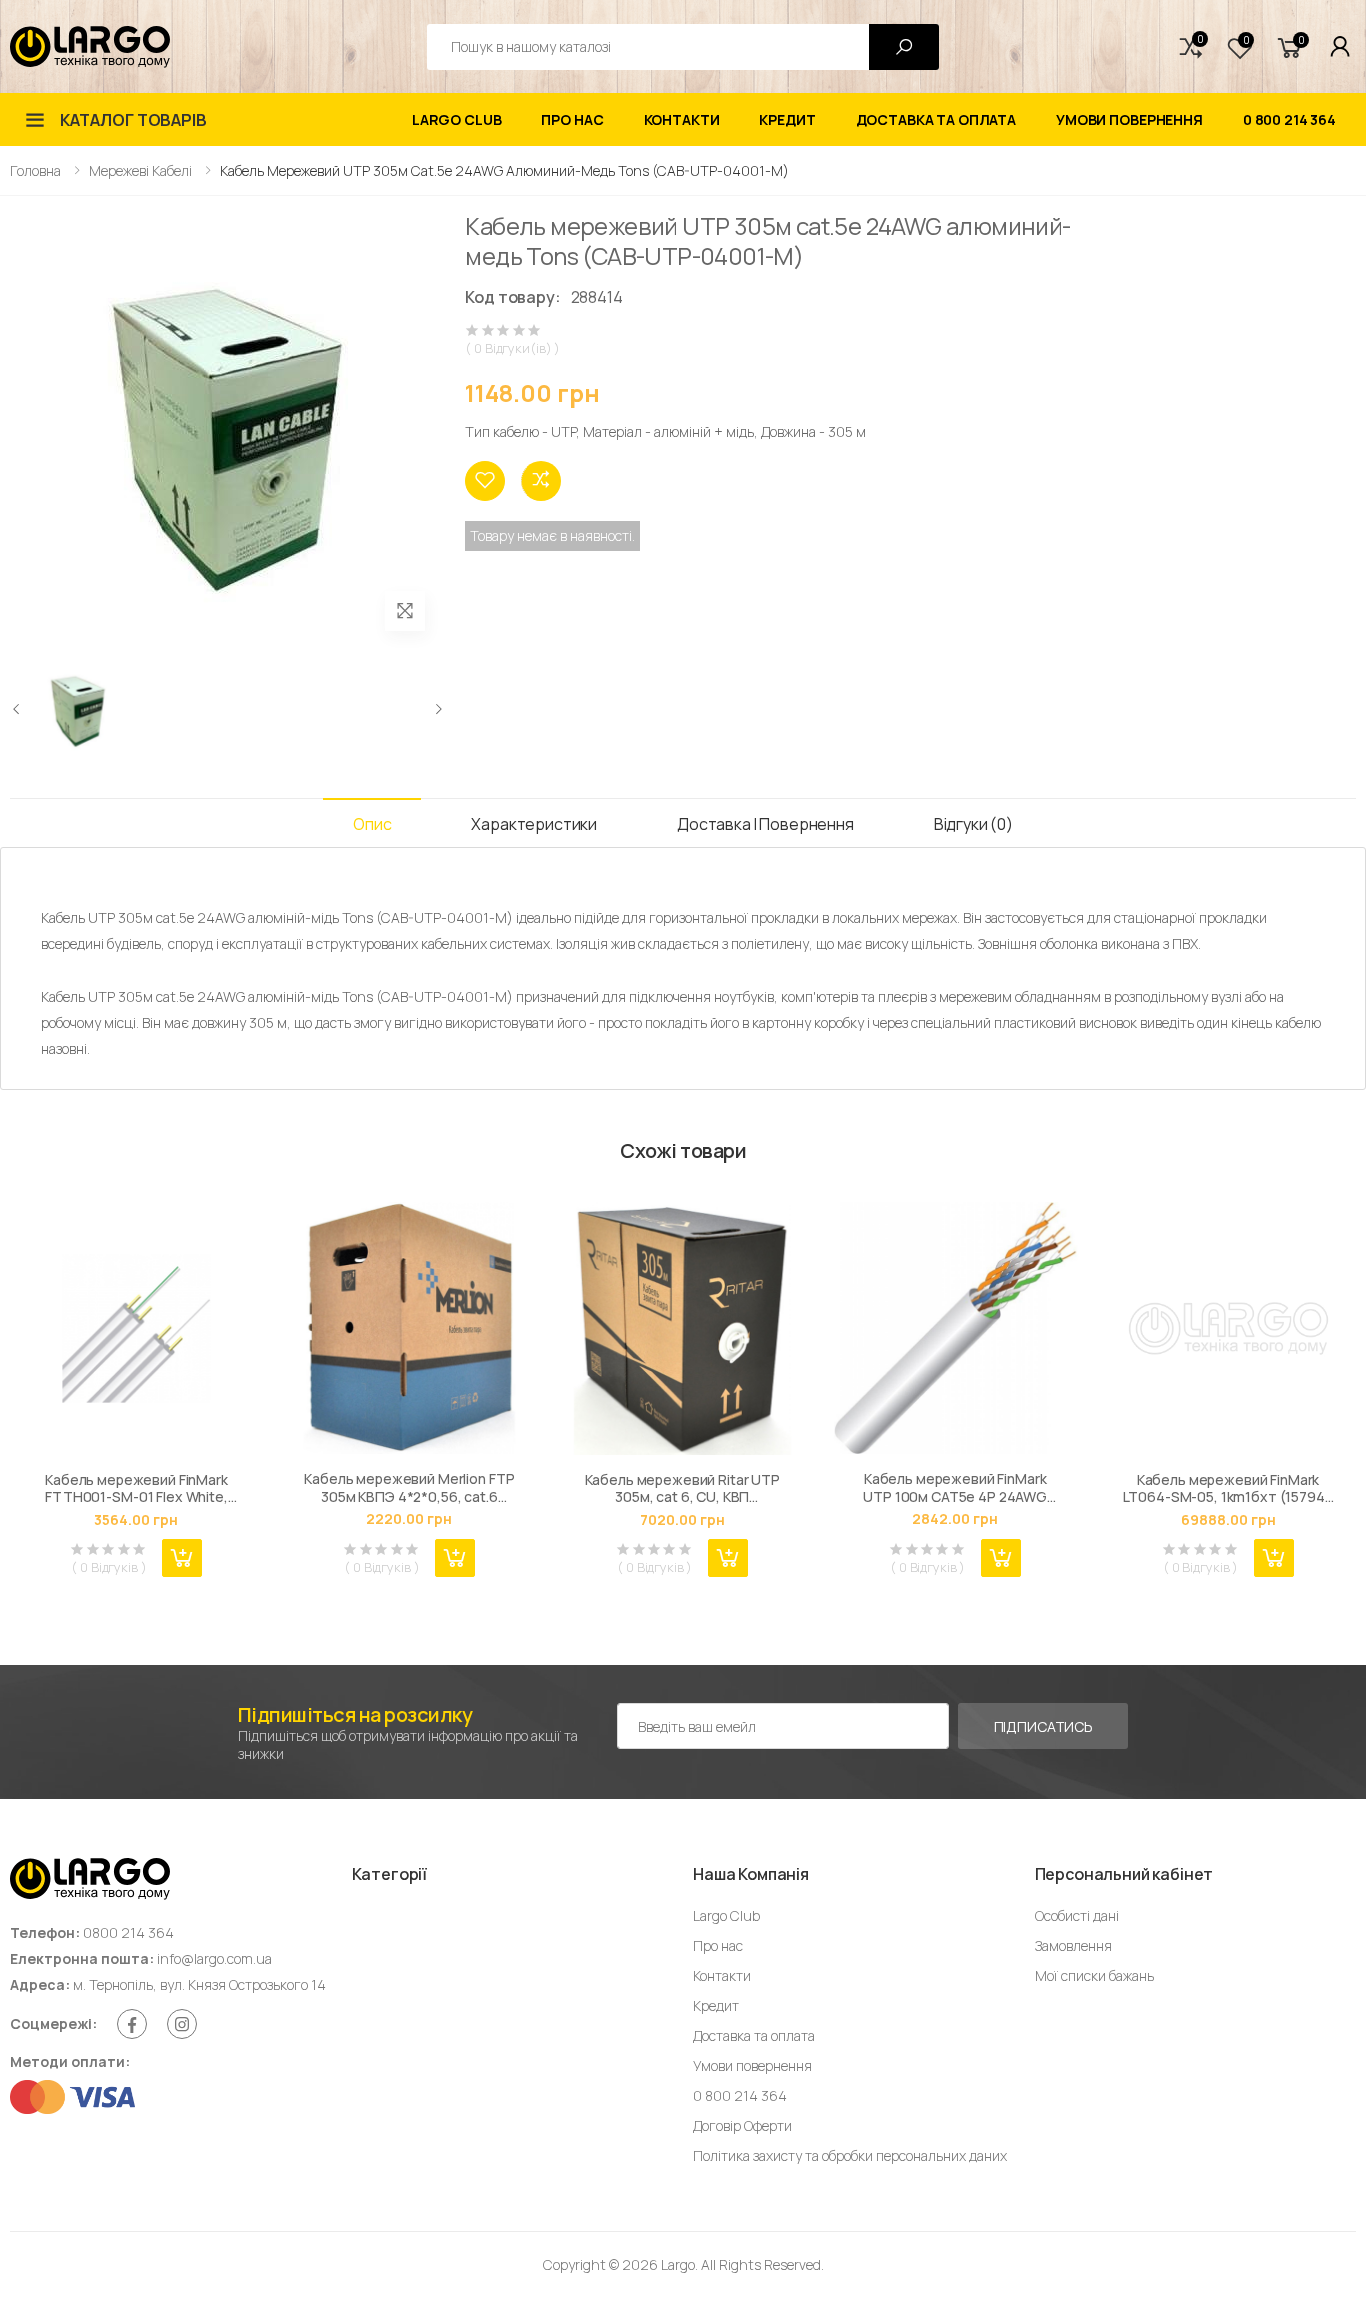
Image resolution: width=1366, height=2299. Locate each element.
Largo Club (457, 119)
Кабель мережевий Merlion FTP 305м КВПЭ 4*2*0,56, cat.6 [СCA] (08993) (409, 1487)
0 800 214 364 (1289, 119)
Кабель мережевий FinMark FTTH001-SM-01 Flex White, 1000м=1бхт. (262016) (136, 1488)
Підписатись (1043, 1726)
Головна (35, 170)
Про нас (572, 119)
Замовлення (1073, 1945)
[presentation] (17, 709)
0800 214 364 (128, 1932)
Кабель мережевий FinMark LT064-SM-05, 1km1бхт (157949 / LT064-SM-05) (1228, 1488)
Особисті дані (1077, 1915)
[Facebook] (132, 2024)
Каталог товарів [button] (133, 120)
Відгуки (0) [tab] (973, 824)
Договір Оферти (742, 2125)
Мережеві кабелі (140, 170)
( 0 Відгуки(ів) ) (512, 348)
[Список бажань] (485, 481)
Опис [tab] (372, 824)
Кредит (787, 119)
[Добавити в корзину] (182, 1558)
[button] (1191, 47)
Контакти (682, 119)
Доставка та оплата (936, 119)
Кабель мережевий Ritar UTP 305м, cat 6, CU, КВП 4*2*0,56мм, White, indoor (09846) (682, 1488)
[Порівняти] (541, 481)
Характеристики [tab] (534, 824)
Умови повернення (1129, 119)
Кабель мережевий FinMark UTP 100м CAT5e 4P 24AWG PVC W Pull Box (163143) (955, 1487)
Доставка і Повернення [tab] (765, 824)
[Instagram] (182, 2024)
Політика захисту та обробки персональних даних (850, 2155)
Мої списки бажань (1094, 1975)
